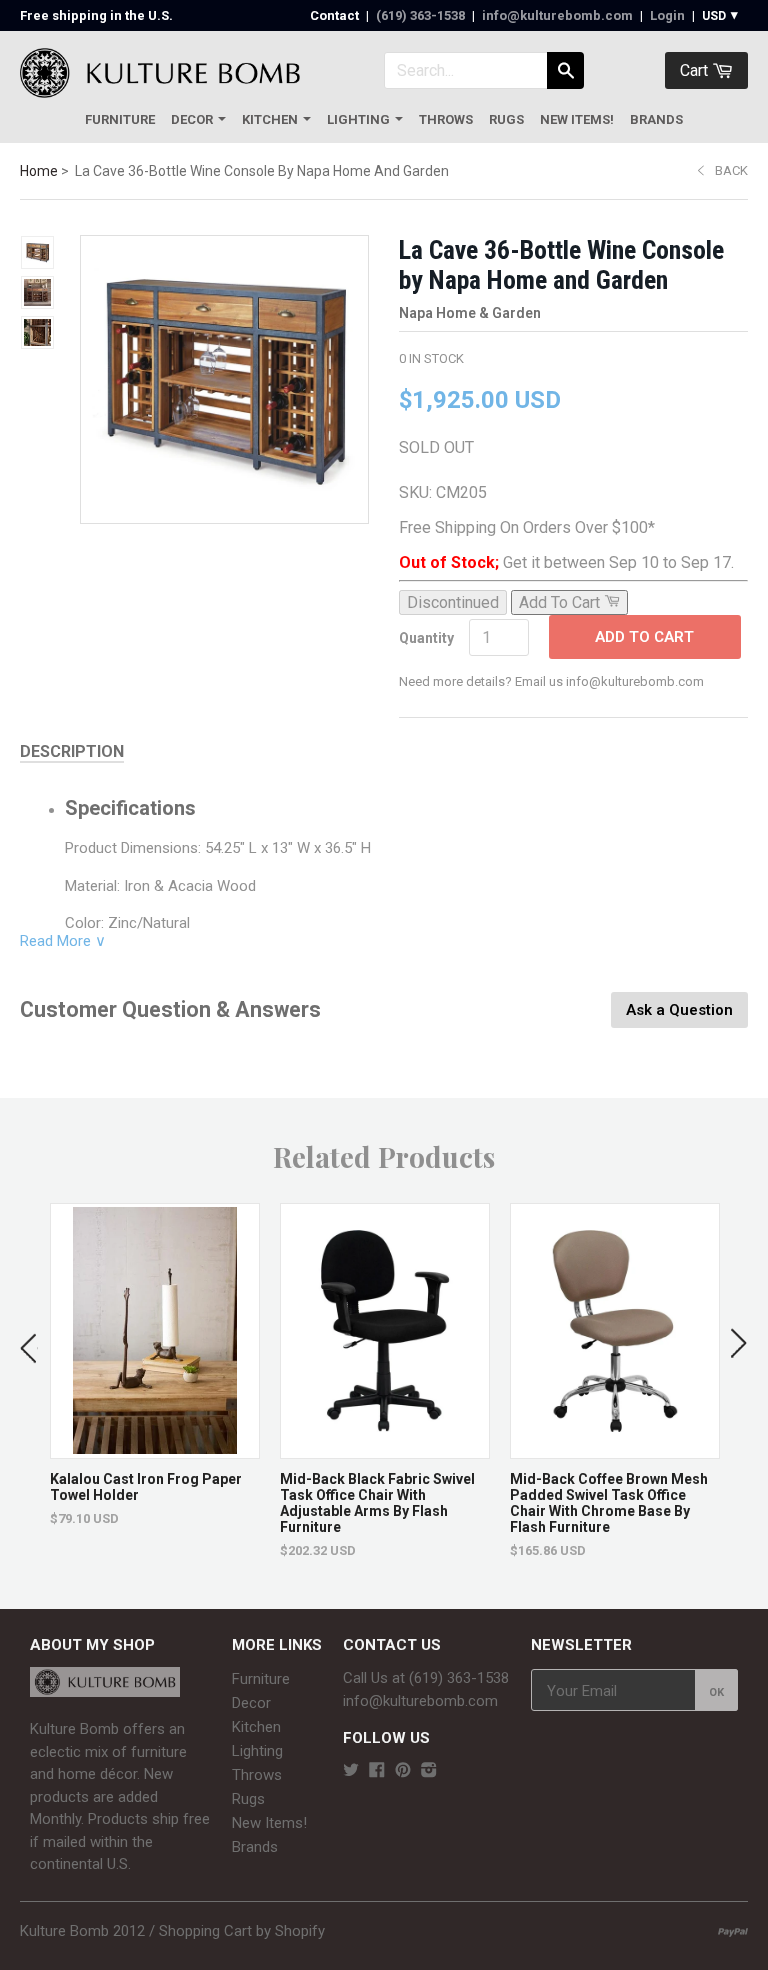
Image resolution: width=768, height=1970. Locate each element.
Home (39, 171)
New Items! (577, 119)
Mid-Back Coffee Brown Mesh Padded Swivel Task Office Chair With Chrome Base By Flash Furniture (609, 1503)
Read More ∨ (63, 941)
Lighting (358, 119)
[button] (29, 1344)
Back (731, 170)
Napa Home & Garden (470, 313)
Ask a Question (679, 1010)
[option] (155, 1365)
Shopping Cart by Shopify (242, 1931)
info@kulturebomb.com (557, 15)
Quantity (426, 638)
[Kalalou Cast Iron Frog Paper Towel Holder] (155, 1448)
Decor (192, 119)
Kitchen (270, 119)
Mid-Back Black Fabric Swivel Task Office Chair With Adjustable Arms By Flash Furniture (377, 1503)
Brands (656, 119)
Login (667, 15)
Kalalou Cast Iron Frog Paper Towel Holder (146, 1487)
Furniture (120, 119)
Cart (696, 70)
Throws (446, 119)
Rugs (506, 119)
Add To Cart (644, 637)
